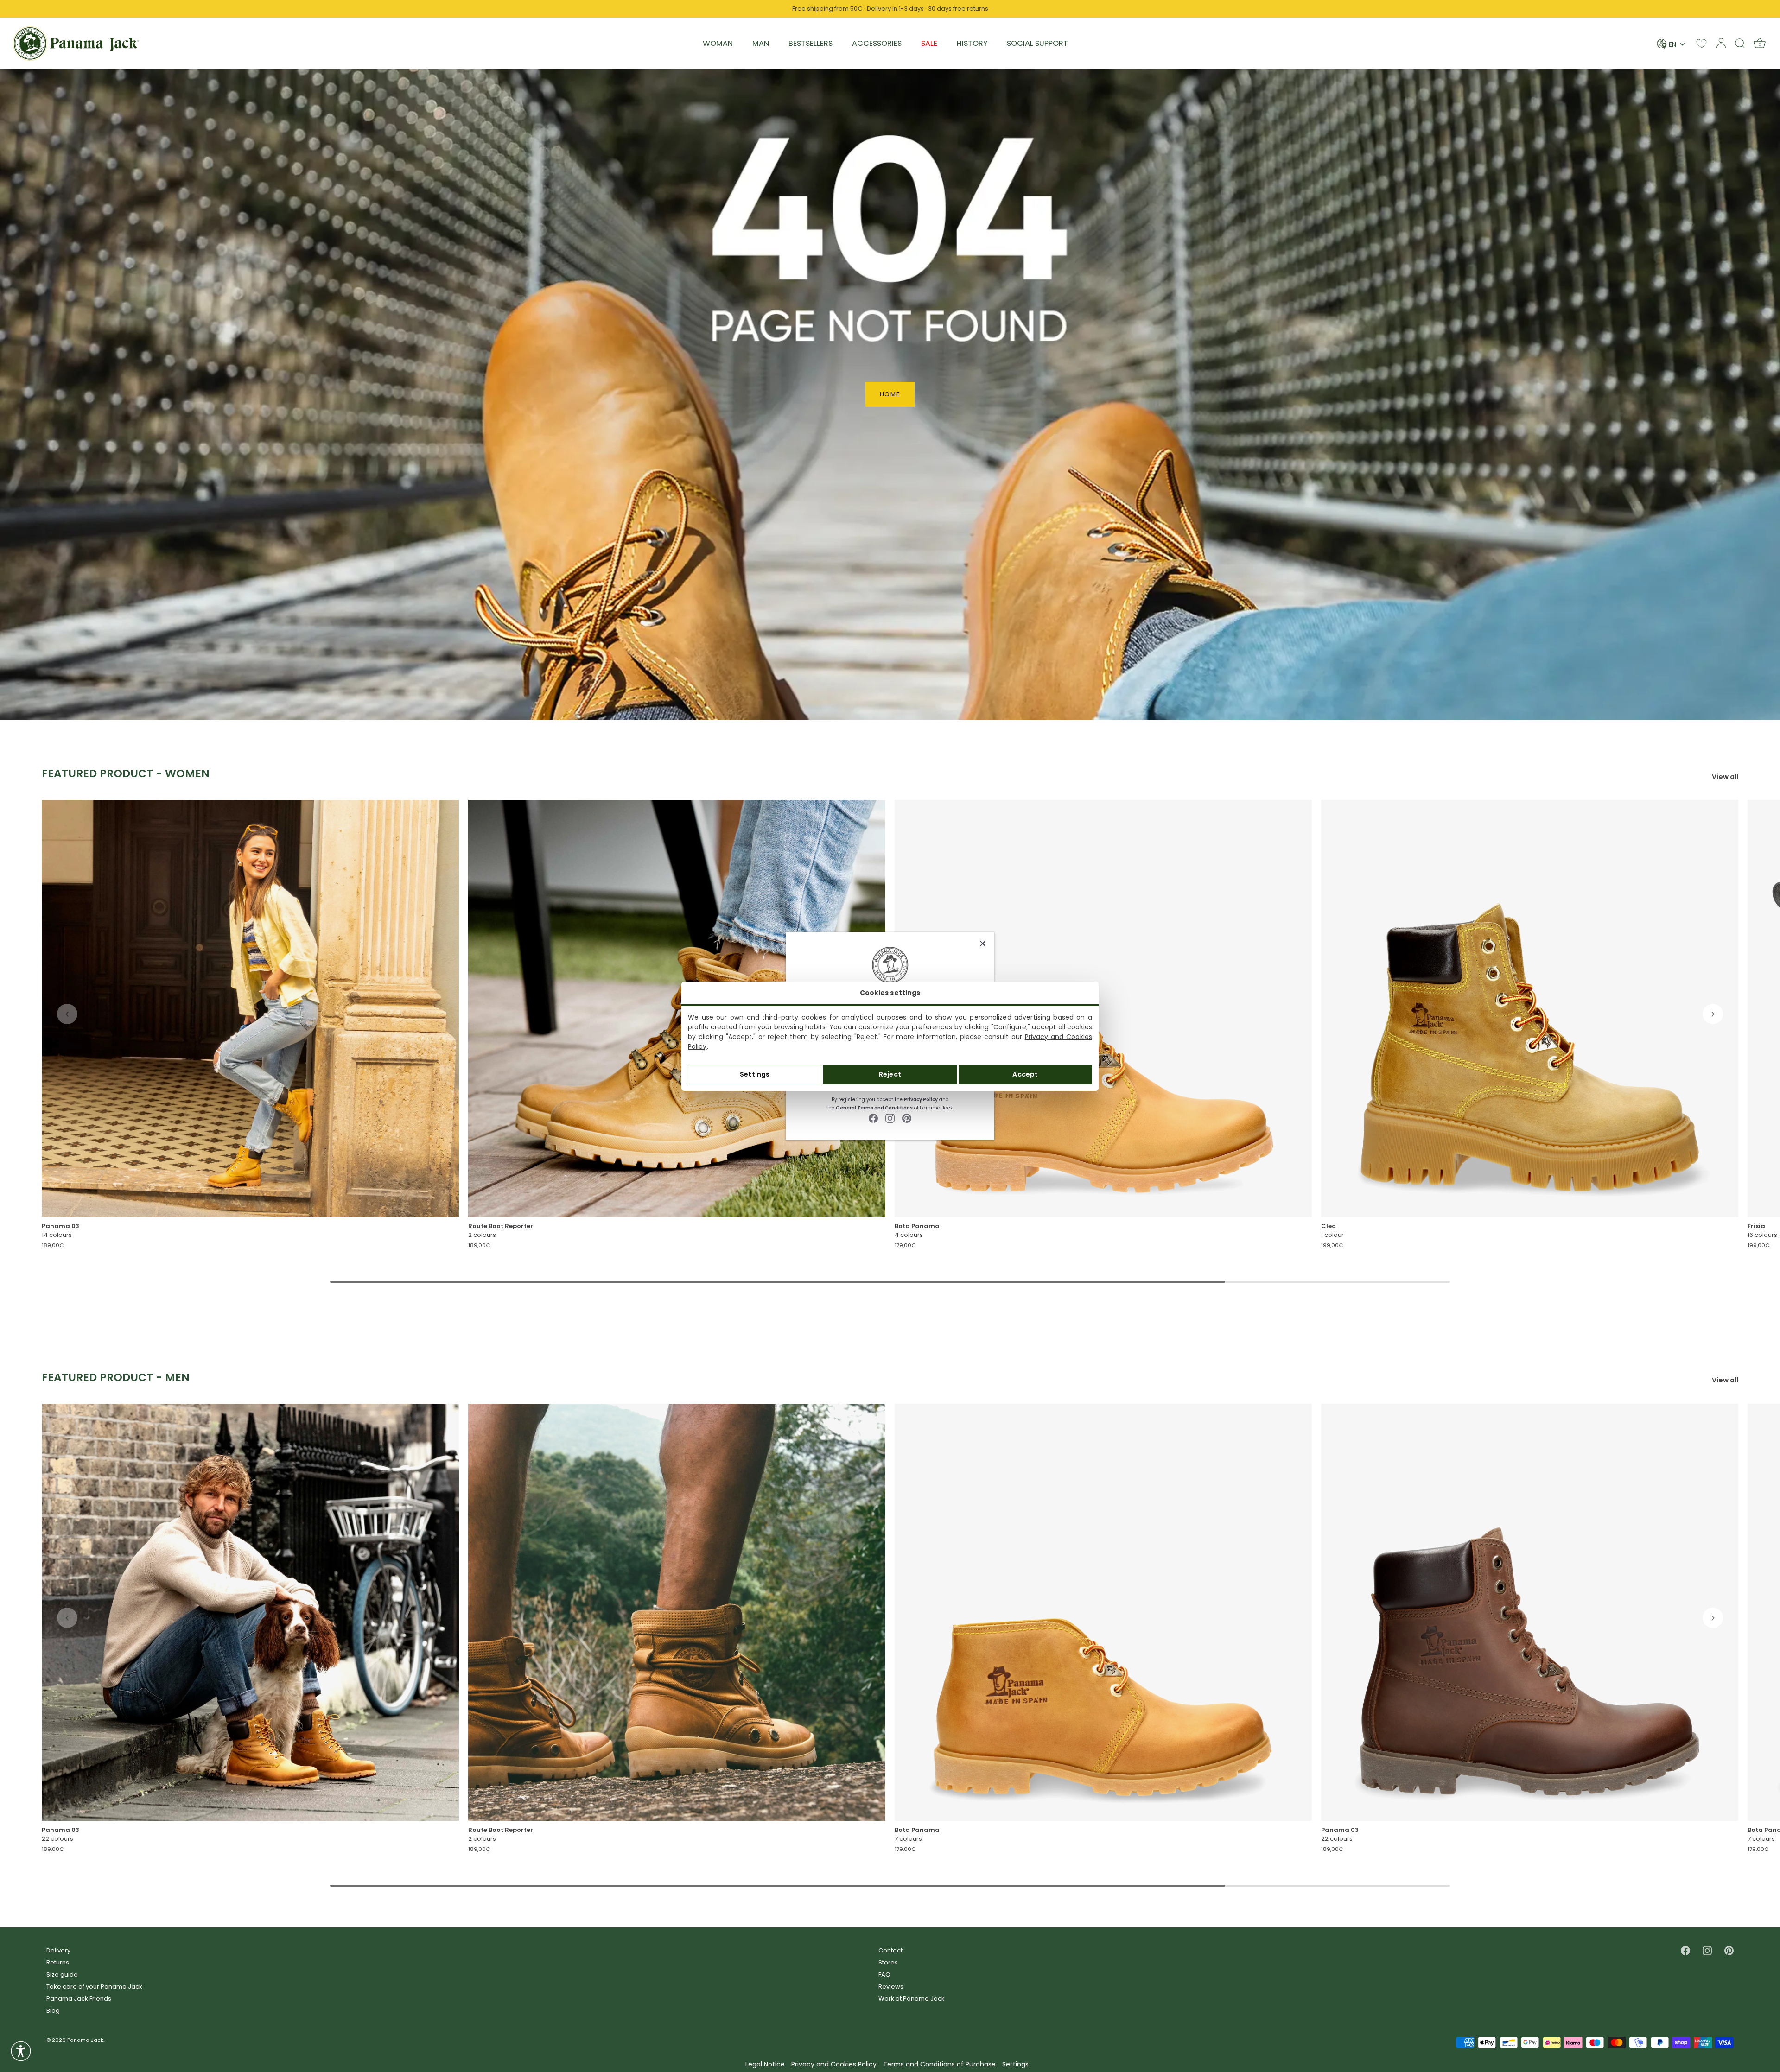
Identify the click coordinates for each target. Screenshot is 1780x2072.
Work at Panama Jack (912, 1999)
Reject (890, 1074)
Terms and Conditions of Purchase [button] (939, 2064)
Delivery (58, 1950)
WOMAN (718, 43)
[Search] (1740, 43)
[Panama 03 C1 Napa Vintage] (250, 1612)
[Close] (983, 944)
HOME (890, 394)
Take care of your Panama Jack (94, 1986)
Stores (888, 1962)
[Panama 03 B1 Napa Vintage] (250, 1008)
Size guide (62, 1974)
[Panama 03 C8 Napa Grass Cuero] (1530, 1612)
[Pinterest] (907, 1118)
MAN (761, 43)
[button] (67, 1014)
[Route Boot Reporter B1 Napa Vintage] (677, 1008)
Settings (755, 1074)
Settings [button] (1015, 2064)
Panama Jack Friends (79, 1999)
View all (1725, 777)
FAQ (884, 1974)
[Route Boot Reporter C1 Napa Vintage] (677, 1612)
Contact (890, 1950)
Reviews (891, 1986)
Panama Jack (85, 2040)
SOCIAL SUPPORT (1037, 43)
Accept (1025, 1074)
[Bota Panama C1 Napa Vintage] (1103, 1612)
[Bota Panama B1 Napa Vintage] (1103, 1008)
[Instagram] (890, 1118)
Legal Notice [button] (765, 2064)
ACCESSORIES (877, 43)
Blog (53, 2011)
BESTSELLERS (811, 43)
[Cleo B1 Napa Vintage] (1530, 1008)
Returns (58, 1962)
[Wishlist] (1701, 43)
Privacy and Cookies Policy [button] (834, 2064)
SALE (929, 43)
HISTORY (972, 43)
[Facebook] (873, 1118)
